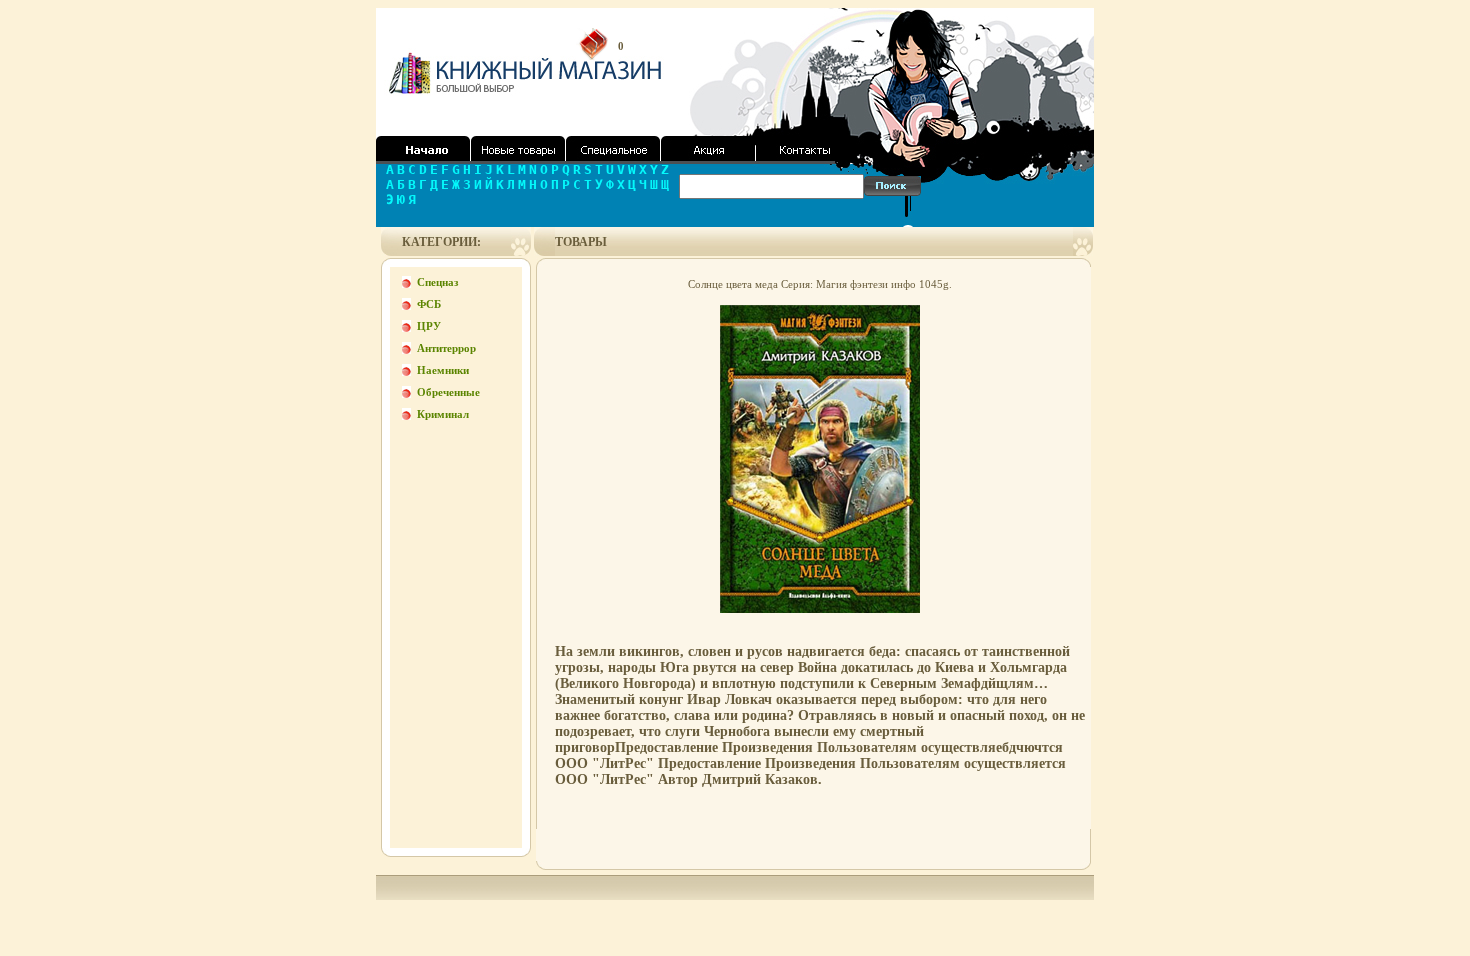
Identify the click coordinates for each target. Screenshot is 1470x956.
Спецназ (437, 282)
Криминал (443, 414)
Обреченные (448, 392)
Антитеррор (446, 348)
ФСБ (429, 304)
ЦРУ (429, 326)
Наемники (443, 370)
